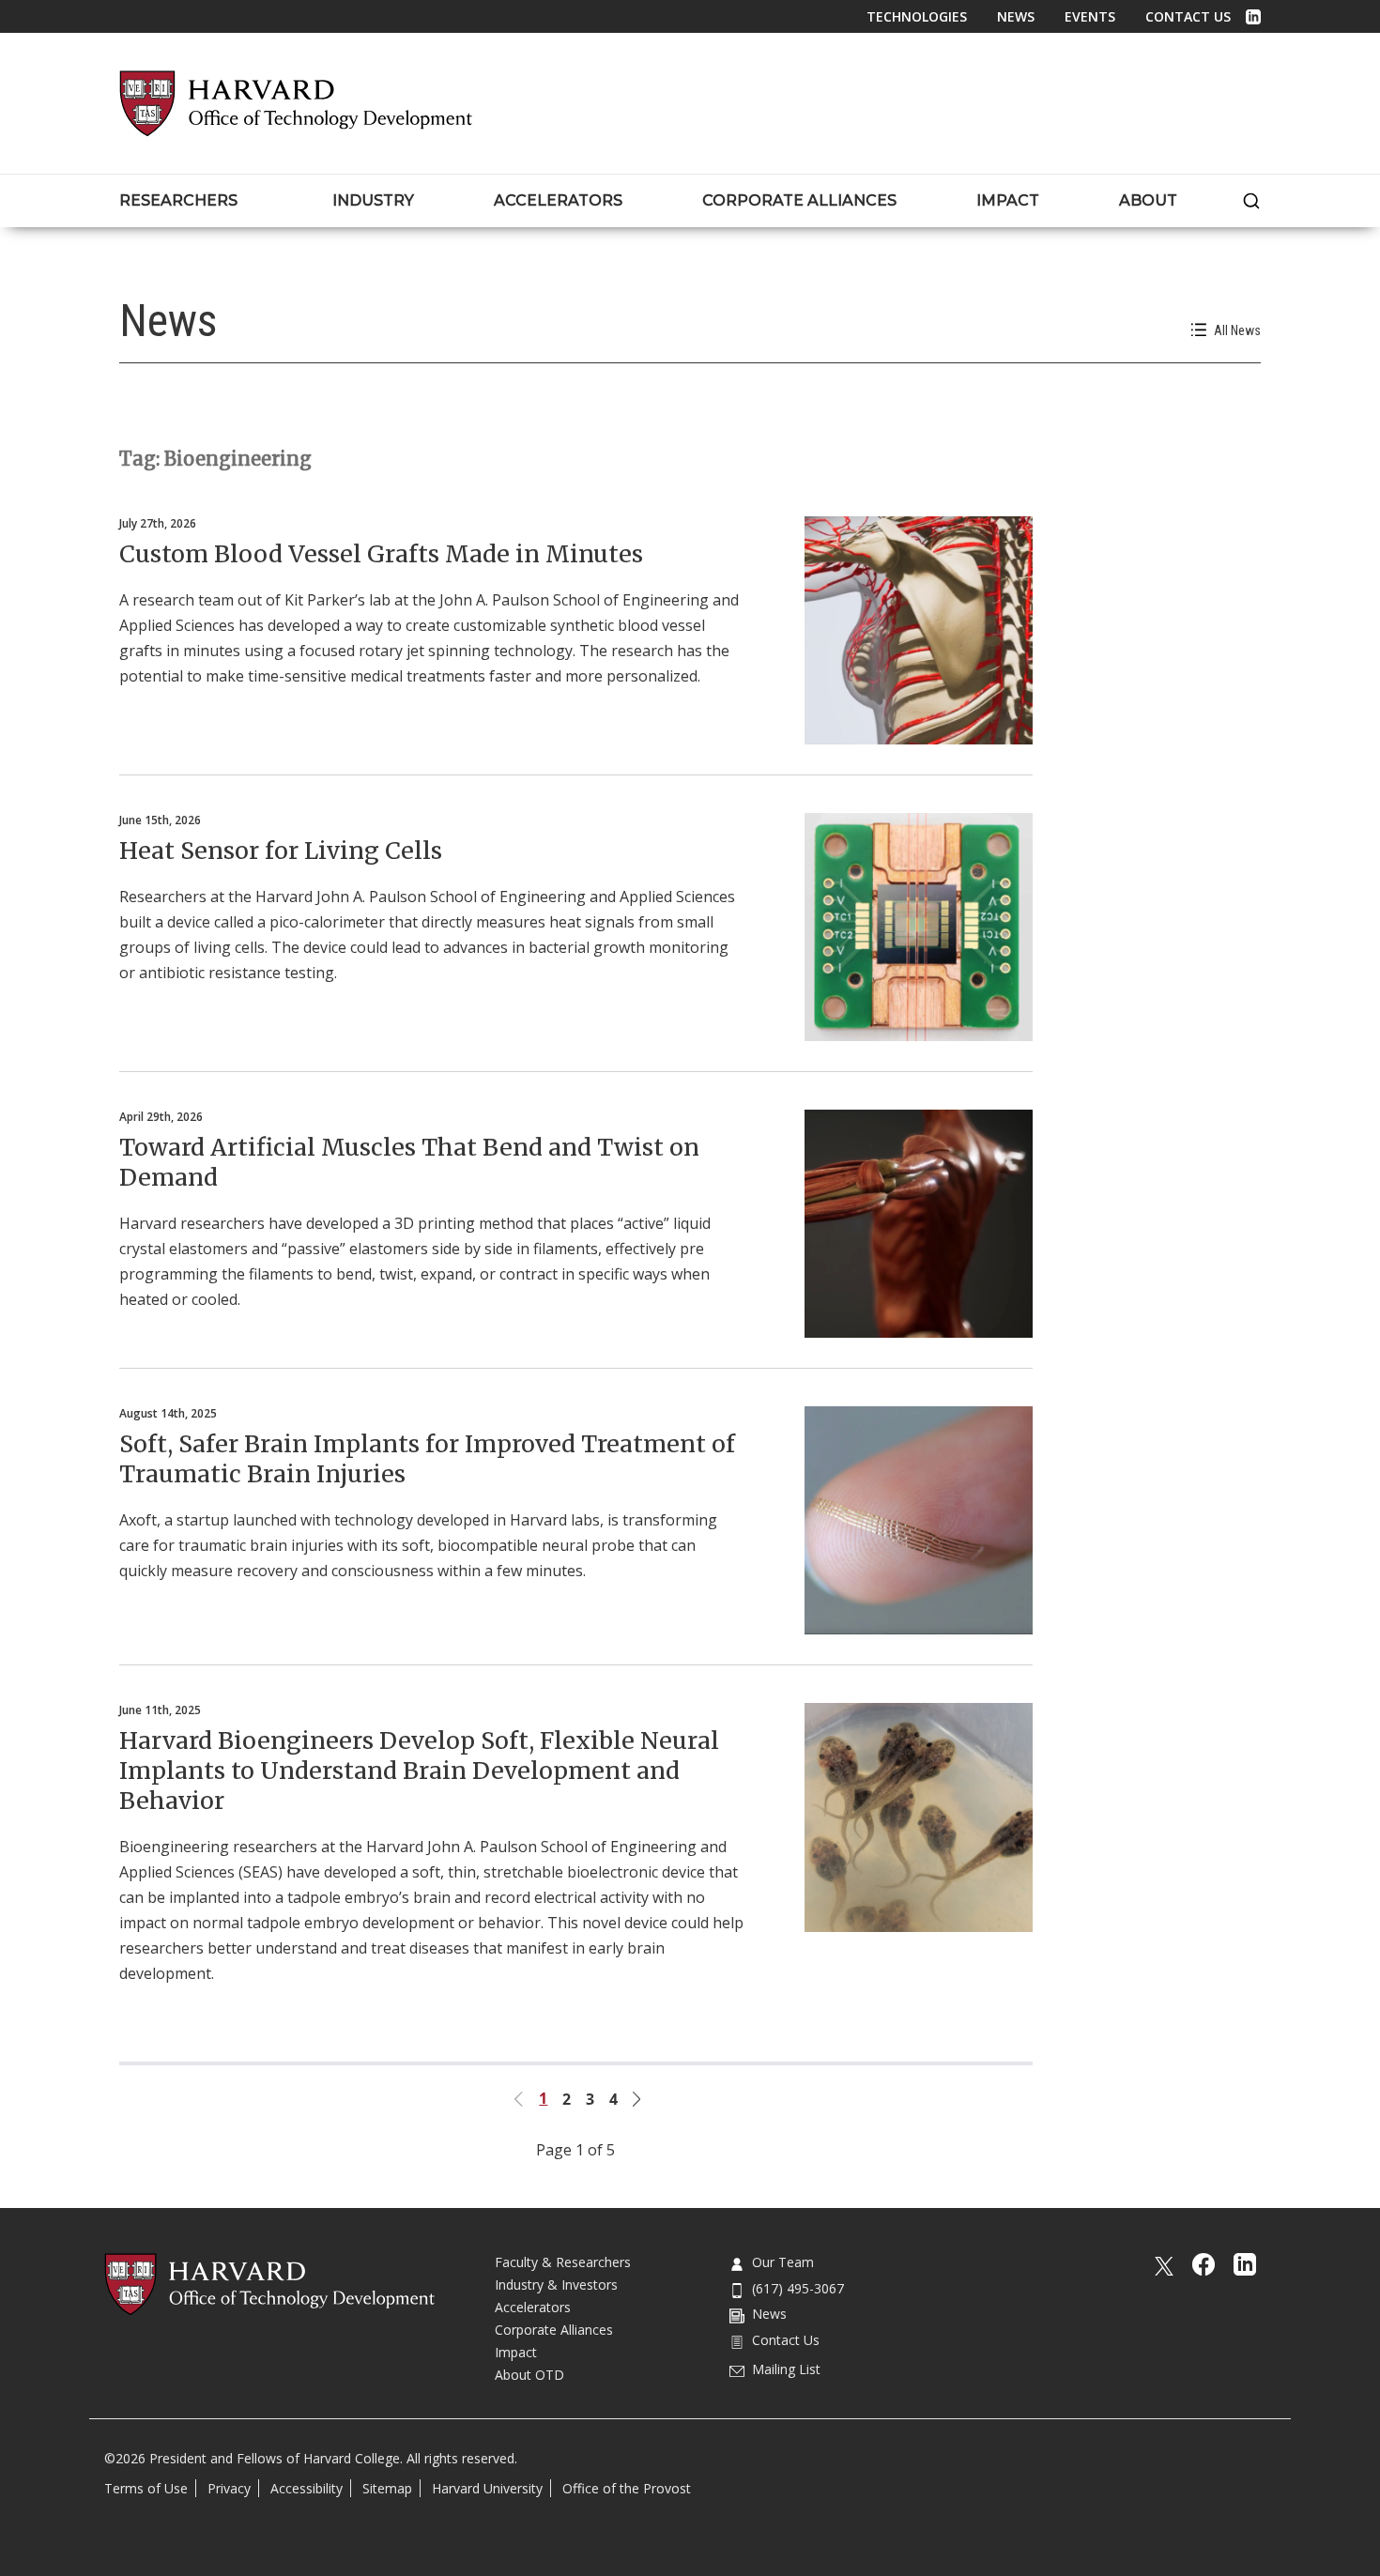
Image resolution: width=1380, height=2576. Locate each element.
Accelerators (533, 2307)
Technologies (917, 16)
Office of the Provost (627, 2488)
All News (1237, 330)
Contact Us (1188, 16)
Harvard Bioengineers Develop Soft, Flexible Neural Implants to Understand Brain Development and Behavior (419, 1771)
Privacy (229, 2488)
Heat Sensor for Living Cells (281, 851)
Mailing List (786, 2369)
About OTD (529, 2375)
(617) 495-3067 (798, 2288)
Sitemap (387, 2488)
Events (1090, 16)
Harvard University (487, 2488)
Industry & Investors (556, 2285)
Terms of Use (146, 2488)
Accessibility (307, 2488)
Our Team (783, 2262)
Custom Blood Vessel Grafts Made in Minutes (381, 554)
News (1016, 16)
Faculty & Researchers (563, 2262)
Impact (516, 2352)
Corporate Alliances (554, 2330)
